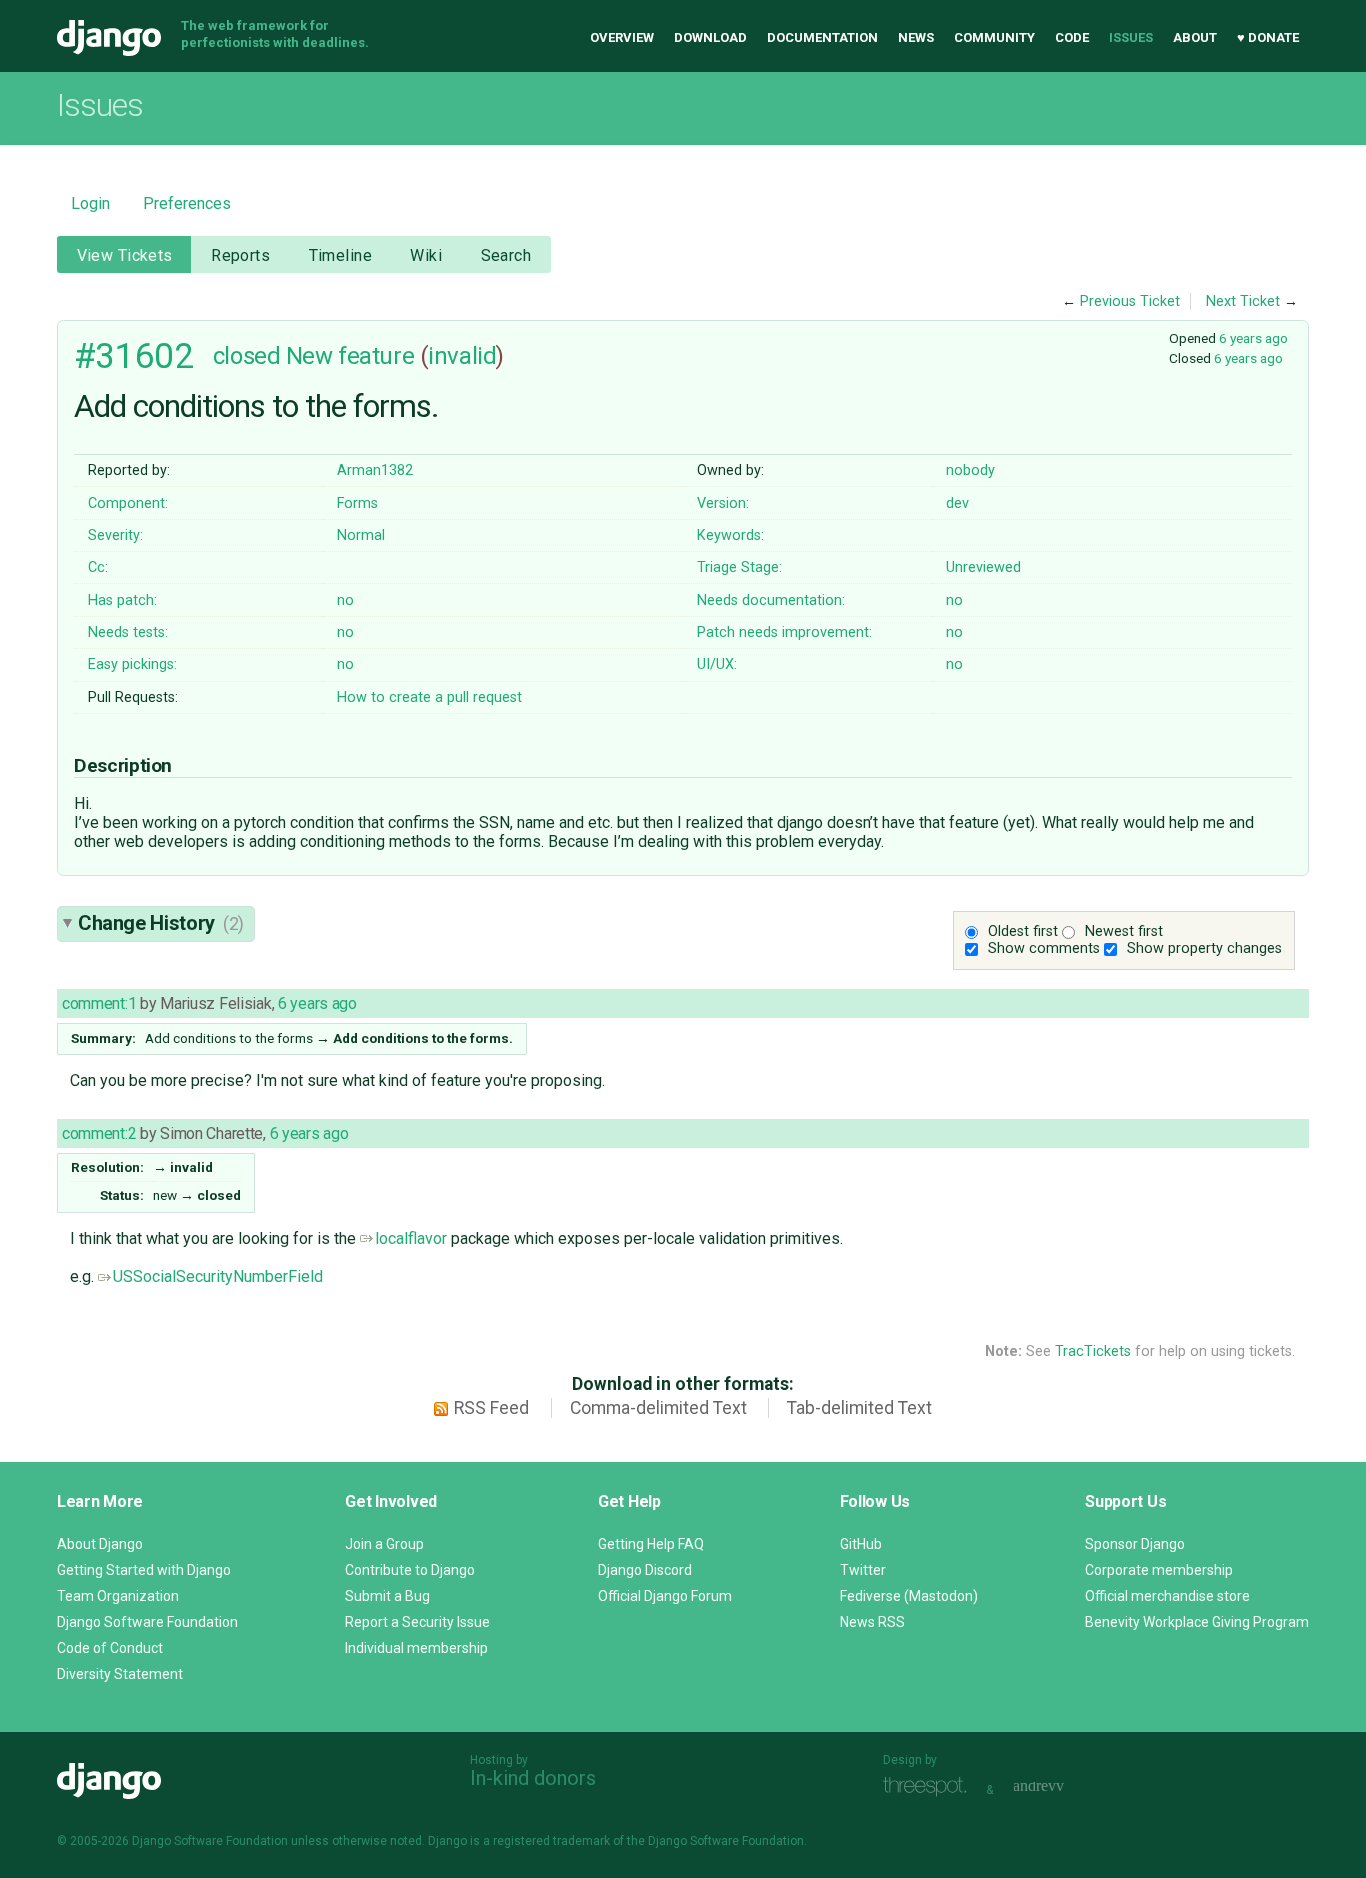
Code (1072, 37)
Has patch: (122, 600)
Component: (128, 503)
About (1195, 37)
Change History (161, 923)
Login (90, 203)
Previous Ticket (1130, 301)
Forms (357, 503)
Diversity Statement (120, 1674)
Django (109, 38)
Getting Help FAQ (651, 1544)
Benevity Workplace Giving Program (1197, 1622)
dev (957, 503)
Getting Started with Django (144, 1570)
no (345, 600)
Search (506, 255)
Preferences (187, 203)
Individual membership (416, 1648)
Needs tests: (128, 632)
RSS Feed (491, 1408)
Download (710, 37)
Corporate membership (1159, 1570)
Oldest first (1023, 931)
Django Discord (645, 1570)
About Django (100, 1544)
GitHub (861, 1544)
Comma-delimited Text (658, 1408)
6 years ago (1253, 338)
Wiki (426, 255)
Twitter (863, 1570)
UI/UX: (717, 664)
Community (994, 37)
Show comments (1044, 948)
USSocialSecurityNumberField (218, 1276)
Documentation (822, 37)
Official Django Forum (665, 1596)
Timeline (340, 255)
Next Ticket (1243, 301)
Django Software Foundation (147, 1622)
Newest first (1124, 931)
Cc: (98, 567)
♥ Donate (1268, 37)
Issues (1131, 37)
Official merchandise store (1167, 1596)
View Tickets (125, 255)
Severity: (115, 535)
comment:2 (99, 1133)
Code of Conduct (110, 1648)
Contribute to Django (410, 1570)
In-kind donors (533, 1778)
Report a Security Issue (417, 1622)
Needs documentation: (771, 600)
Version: (723, 503)
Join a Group (384, 1544)
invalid (462, 356)
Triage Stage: (739, 567)
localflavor (411, 1238)
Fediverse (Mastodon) (909, 1596)
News (916, 37)
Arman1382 (375, 470)
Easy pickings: (132, 664)
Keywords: (730, 535)
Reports (240, 255)
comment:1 (99, 1003)
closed (246, 356)
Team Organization (118, 1596)
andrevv (1061, 1787)
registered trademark (551, 1841)
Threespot (930, 1787)
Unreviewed (983, 567)
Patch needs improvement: (784, 632)
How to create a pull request (429, 697)
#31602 (133, 356)
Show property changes (1204, 948)
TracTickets (1093, 1351)
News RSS (872, 1622)
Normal (361, 535)
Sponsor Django (1135, 1544)
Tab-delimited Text (859, 1408)
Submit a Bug (387, 1596)
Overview (622, 37)
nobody (970, 470)
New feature (350, 356)
